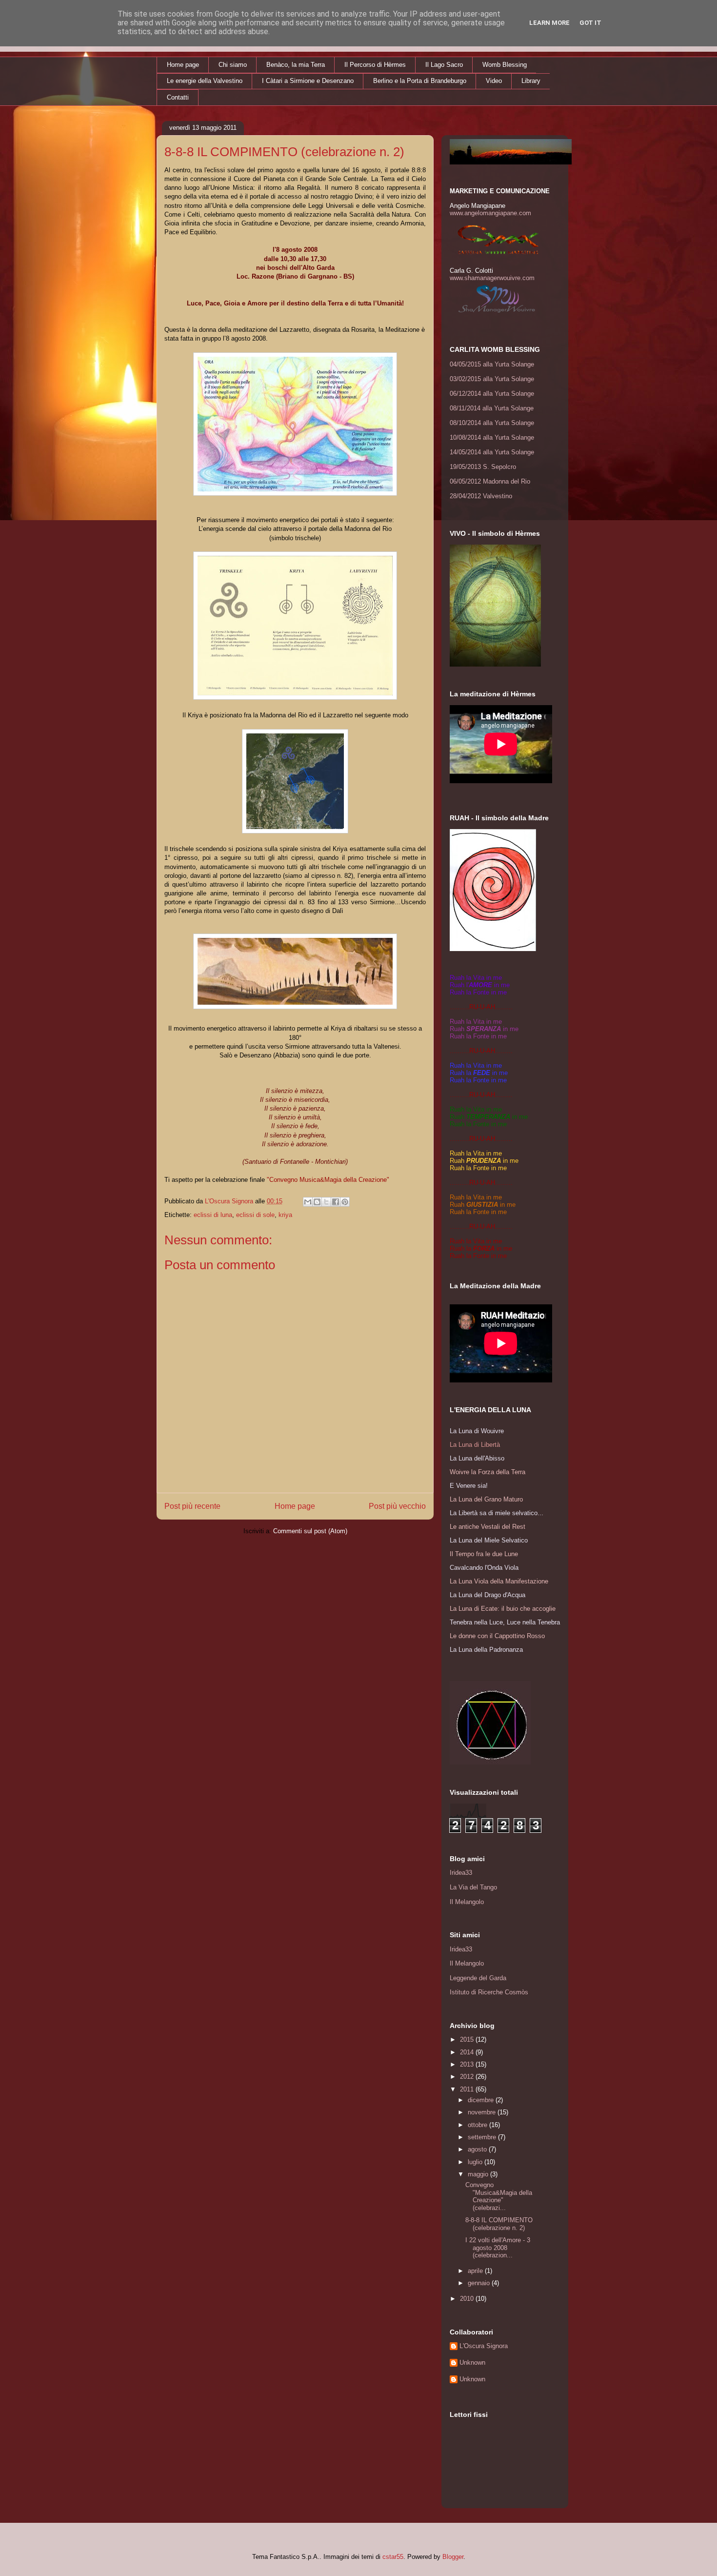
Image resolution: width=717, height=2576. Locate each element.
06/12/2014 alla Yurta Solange (492, 394)
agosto (478, 2149)
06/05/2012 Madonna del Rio (490, 481)
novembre (483, 2112)
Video (494, 81)
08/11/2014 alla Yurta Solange (492, 408)
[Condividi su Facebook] (336, 1202)
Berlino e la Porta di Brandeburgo (420, 81)
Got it (590, 23)
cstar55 (393, 2557)
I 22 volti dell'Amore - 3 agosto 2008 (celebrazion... (498, 2248)
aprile (476, 2271)
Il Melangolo (467, 1902)
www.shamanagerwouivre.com (492, 278)
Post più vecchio (397, 1506)
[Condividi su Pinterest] (345, 1202)
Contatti (178, 97)
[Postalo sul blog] (317, 1202)
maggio (479, 2174)
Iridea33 (461, 1873)
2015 (468, 2039)
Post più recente (192, 1506)
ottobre (478, 2125)
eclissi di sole (255, 1215)
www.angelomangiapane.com (490, 213)
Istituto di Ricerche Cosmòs (489, 1992)
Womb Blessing (505, 65)
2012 (468, 2077)
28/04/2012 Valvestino (481, 496)
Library (531, 81)
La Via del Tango (473, 1887)
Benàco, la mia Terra (296, 65)
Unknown (472, 2363)
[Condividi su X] (326, 1202)
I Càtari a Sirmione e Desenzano (308, 81)
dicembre (482, 2100)
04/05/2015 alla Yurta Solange (492, 364)
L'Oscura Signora (484, 2346)
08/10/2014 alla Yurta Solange (492, 423)
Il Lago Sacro (444, 65)
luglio (476, 2162)
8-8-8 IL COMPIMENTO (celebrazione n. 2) (499, 2224)
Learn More (549, 23)
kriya (285, 1215)
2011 (468, 2089)
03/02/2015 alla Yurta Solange (492, 379)
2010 (468, 2299)
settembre (483, 2137)
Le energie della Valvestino (205, 81)
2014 (468, 2052)
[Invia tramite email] (308, 1202)
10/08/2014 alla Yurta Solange (492, 437)
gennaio (480, 2283)
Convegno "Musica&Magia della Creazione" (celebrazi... (499, 2196)
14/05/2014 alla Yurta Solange (492, 452)
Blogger (453, 2557)
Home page (183, 65)
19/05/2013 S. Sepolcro (483, 467)
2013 (468, 2064)
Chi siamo (233, 65)
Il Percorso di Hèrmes (375, 65)
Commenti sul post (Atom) (310, 1531)
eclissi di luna (213, 1215)
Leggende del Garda (478, 1978)
